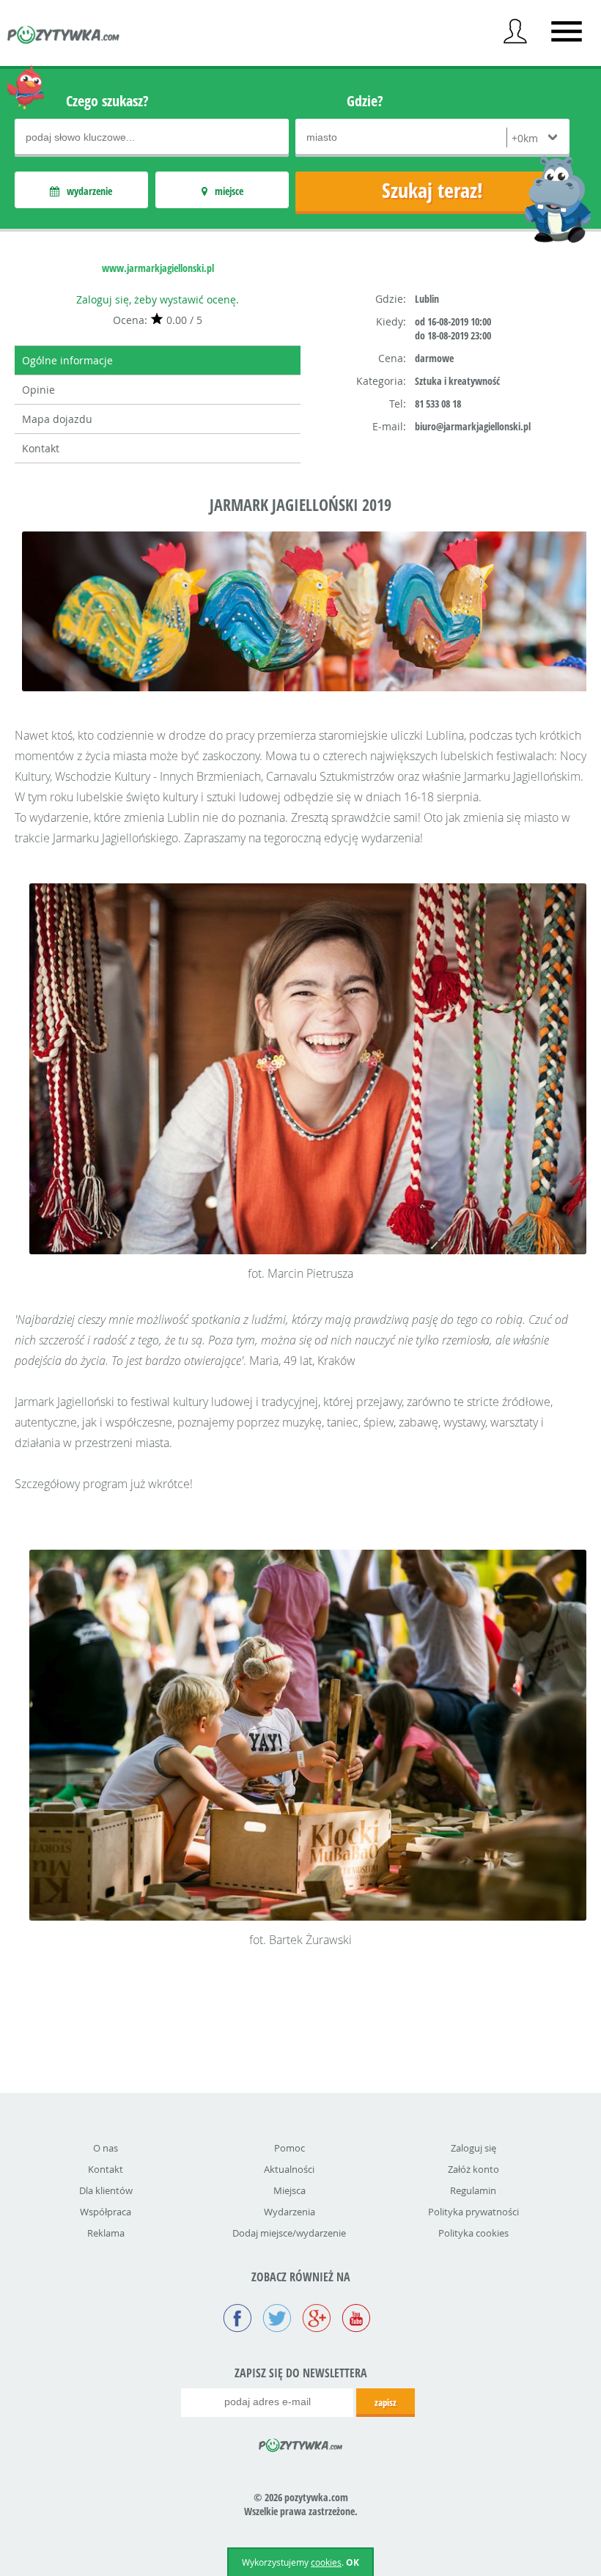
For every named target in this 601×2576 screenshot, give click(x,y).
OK (353, 2562)
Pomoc (290, 2148)
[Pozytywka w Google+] (317, 2319)
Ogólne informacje (67, 360)
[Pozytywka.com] (301, 2443)
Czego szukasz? (107, 101)
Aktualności (289, 2169)
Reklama (106, 2233)
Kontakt (41, 448)
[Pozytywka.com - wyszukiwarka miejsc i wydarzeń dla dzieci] (64, 37)
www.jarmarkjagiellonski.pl (158, 268)
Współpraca (106, 2212)
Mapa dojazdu (57, 419)
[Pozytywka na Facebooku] (237, 2319)
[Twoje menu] (515, 32)
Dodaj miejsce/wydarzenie (289, 2233)
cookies (326, 2562)
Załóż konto (473, 2169)
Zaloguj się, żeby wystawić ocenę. (158, 299)
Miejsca (290, 2190)
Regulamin (473, 2190)
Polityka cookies (473, 2233)
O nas (106, 2148)
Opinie (38, 390)
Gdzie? (365, 101)
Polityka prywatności (473, 2212)
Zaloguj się (473, 2148)
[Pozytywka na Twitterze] (277, 2319)
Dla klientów (106, 2190)
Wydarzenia (290, 2212)
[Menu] (567, 32)
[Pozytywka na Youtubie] (356, 2319)
